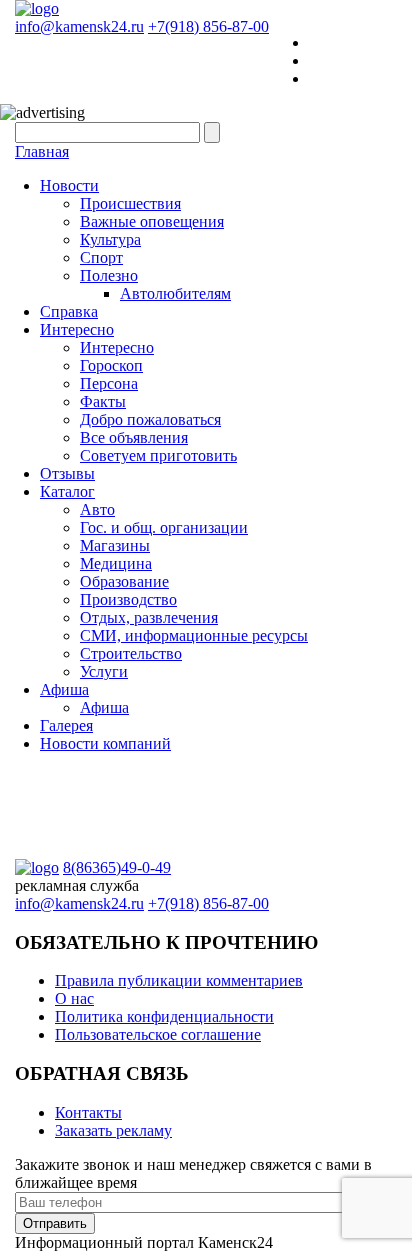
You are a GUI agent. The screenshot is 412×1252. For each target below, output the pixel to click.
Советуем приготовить (158, 455)
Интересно (77, 329)
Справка (69, 311)
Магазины (115, 545)
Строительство (131, 653)
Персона (109, 383)
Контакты (88, 1112)
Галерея (66, 725)
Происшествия (130, 203)
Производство (128, 599)
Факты (103, 401)
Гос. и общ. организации (164, 527)
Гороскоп (111, 365)
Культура (110, 239)
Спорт (101, 257)
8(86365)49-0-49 (117, 867)
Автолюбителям (175, 293)
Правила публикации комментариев (179, 980)
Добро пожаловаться (150, 419)
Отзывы (67, 473)
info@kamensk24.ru (79, 26)
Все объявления (134, 437)
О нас (74, 998)
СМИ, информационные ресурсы (194, 635)
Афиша (64, 689)
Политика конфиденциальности (164, 1016)
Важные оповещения (152, 221)
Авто (97, 509)
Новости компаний (105, 743)
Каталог (67, 491)
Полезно (109, 275)
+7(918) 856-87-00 (208, 26)
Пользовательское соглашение (158, 1034)
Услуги (104, 671)
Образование (124, 581)
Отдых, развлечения (149, 617)
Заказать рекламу (113, 1130)
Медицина (116, 563)
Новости (69, 185)
